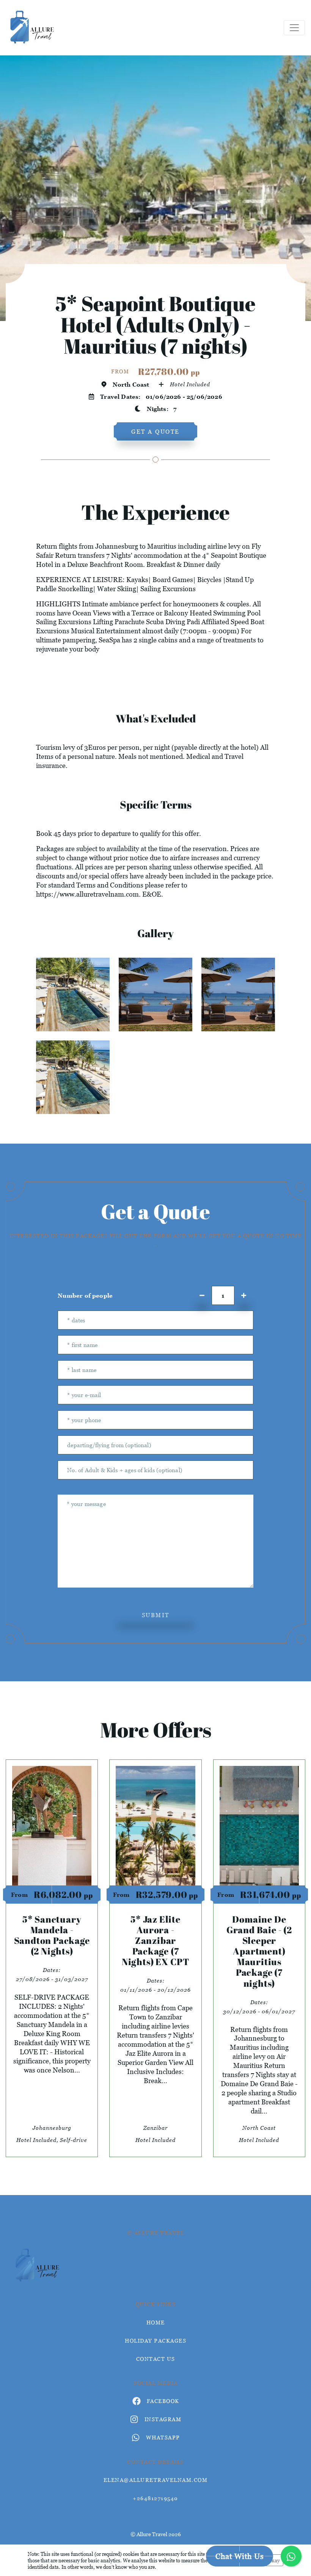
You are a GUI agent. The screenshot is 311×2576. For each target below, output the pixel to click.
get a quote (155, 431)
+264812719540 (155, 2498)
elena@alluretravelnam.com (156, 2480)
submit (156, 1615)
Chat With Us (240, 2556)
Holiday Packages (155, 2341)
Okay (274, 2560)
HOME (156, 2322)
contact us (156, 2359)
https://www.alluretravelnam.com (87, 894)
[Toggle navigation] (294, 28)
